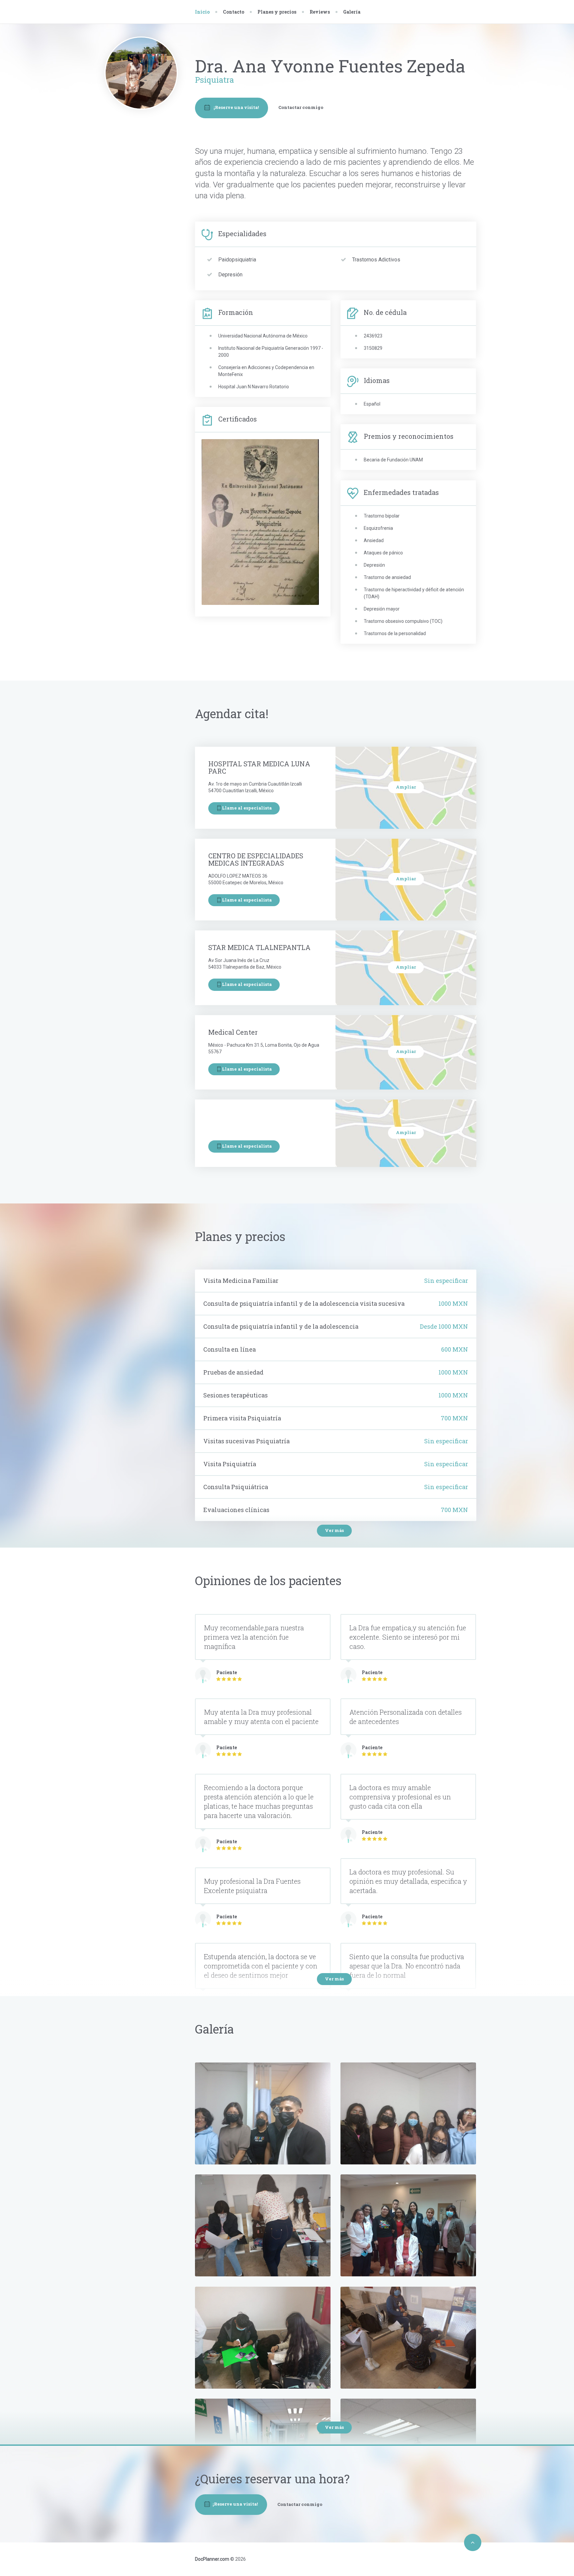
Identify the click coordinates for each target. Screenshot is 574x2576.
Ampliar (406, 787)
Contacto (141, 176)
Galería (352, 12)
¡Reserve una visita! (236, 107)
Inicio (202, 12)
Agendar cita (145, 163)
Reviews (320, 12)
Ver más (334, 1530)
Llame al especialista (247, 808)
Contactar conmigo (301, 107)
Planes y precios (277, 12)
